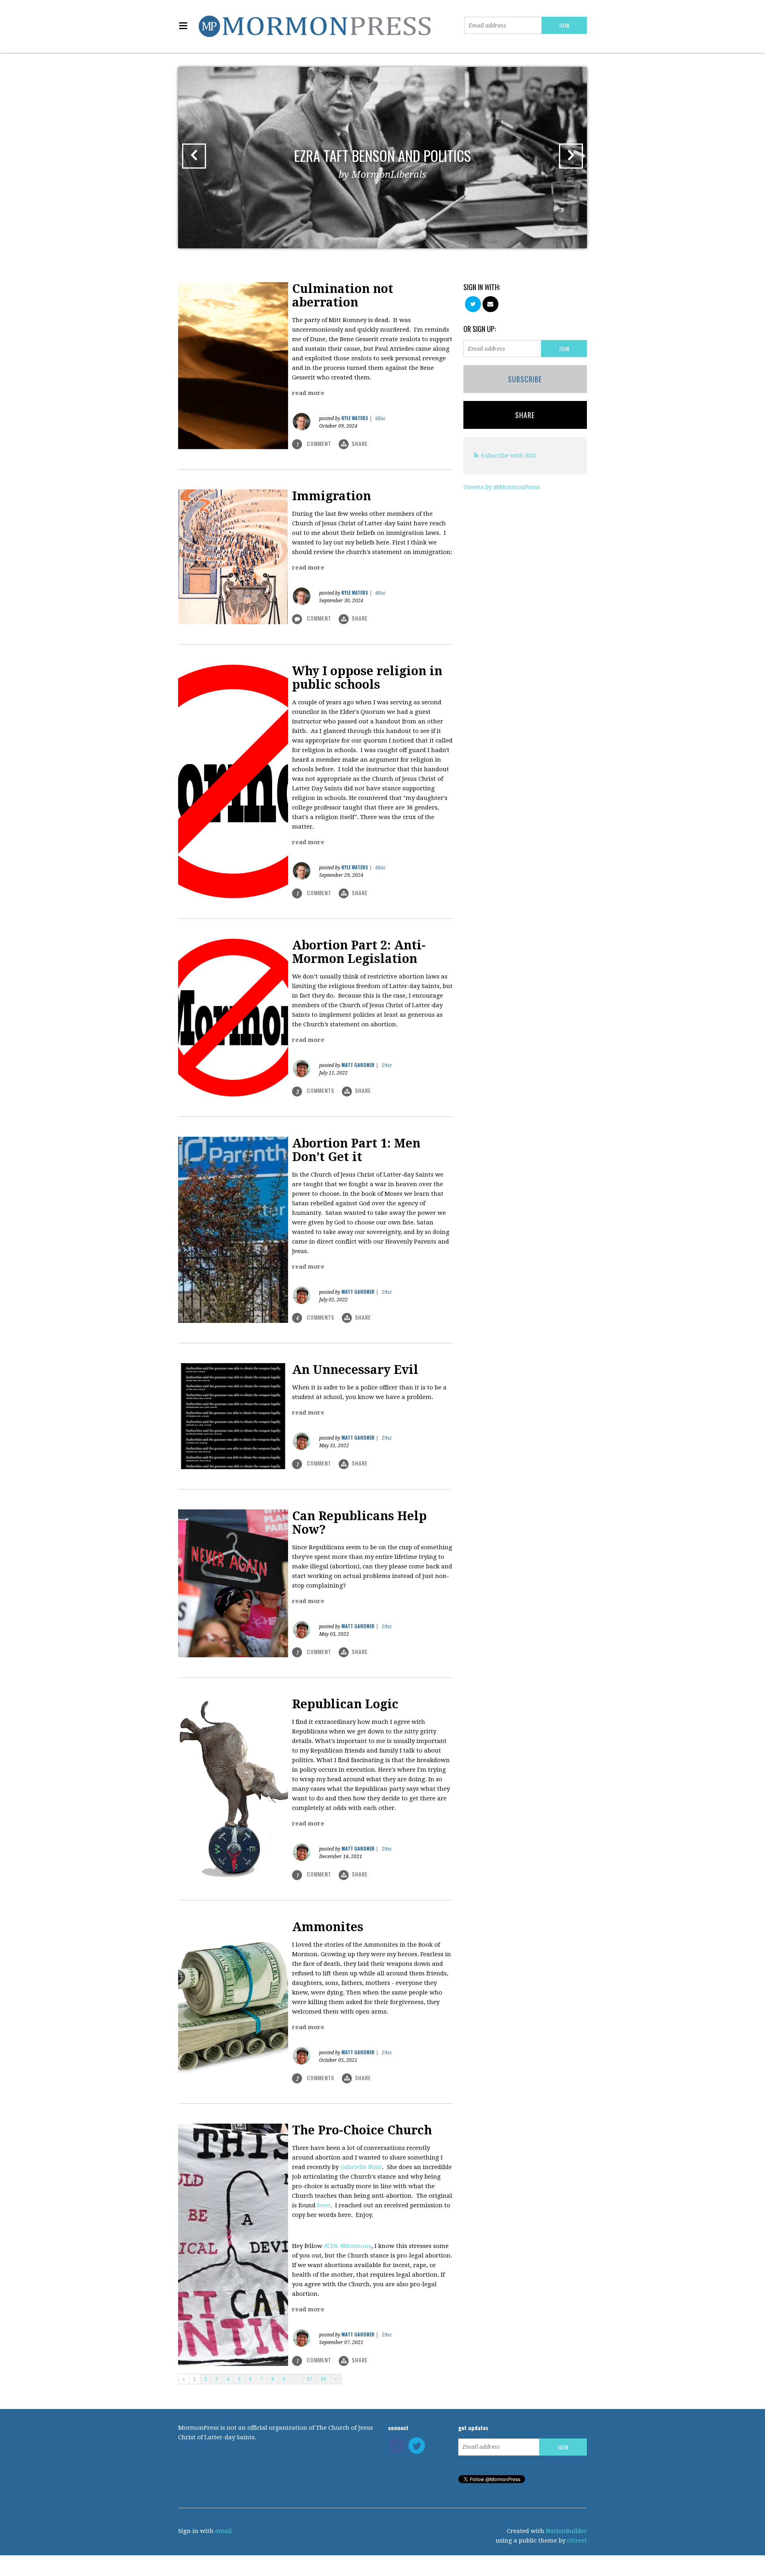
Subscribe (525, 379)
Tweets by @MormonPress (502, 487)
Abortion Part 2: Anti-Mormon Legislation (359, 952)
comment (315, 444)
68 (324, 2379)
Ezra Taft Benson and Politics (382, 162)
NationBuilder (566, 2531)
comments (316, 1091)
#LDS (331, 2246)
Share (360, 443)
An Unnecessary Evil (355, 1370)
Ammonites (328, 1927)
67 (310, 2379)
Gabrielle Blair (361, 2167)
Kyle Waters (355, 418)
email (224, 2531)
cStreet (577, 2541)
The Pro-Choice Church (362, 2130)
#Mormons (356, 2246)
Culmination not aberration (343, 296)
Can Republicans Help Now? (359, 1523)
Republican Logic (345, 1704)
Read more (308, 393)
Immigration (331, 496)
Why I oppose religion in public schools (367, 678)
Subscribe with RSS (508, 456)
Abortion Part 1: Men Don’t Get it (356, 1150)
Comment (319, 618)
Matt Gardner (358, 1065)
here (324, 2205)
